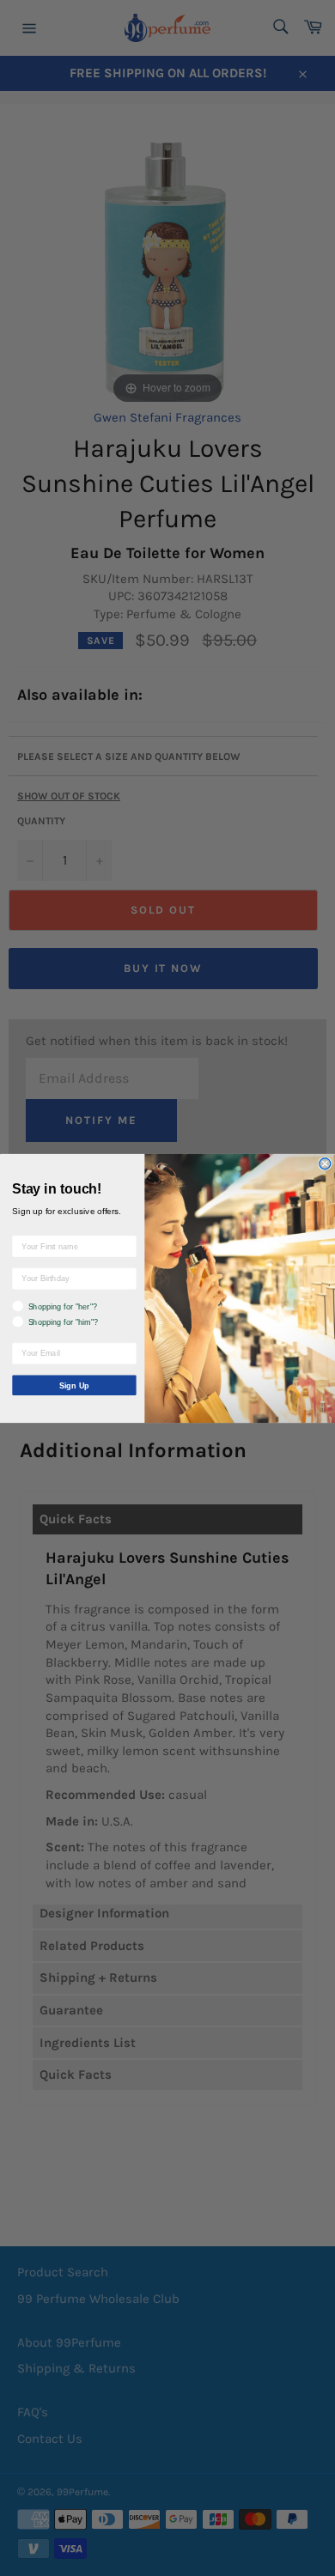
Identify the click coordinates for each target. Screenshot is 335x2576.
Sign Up (74, 1385)
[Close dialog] (325, 1163)
